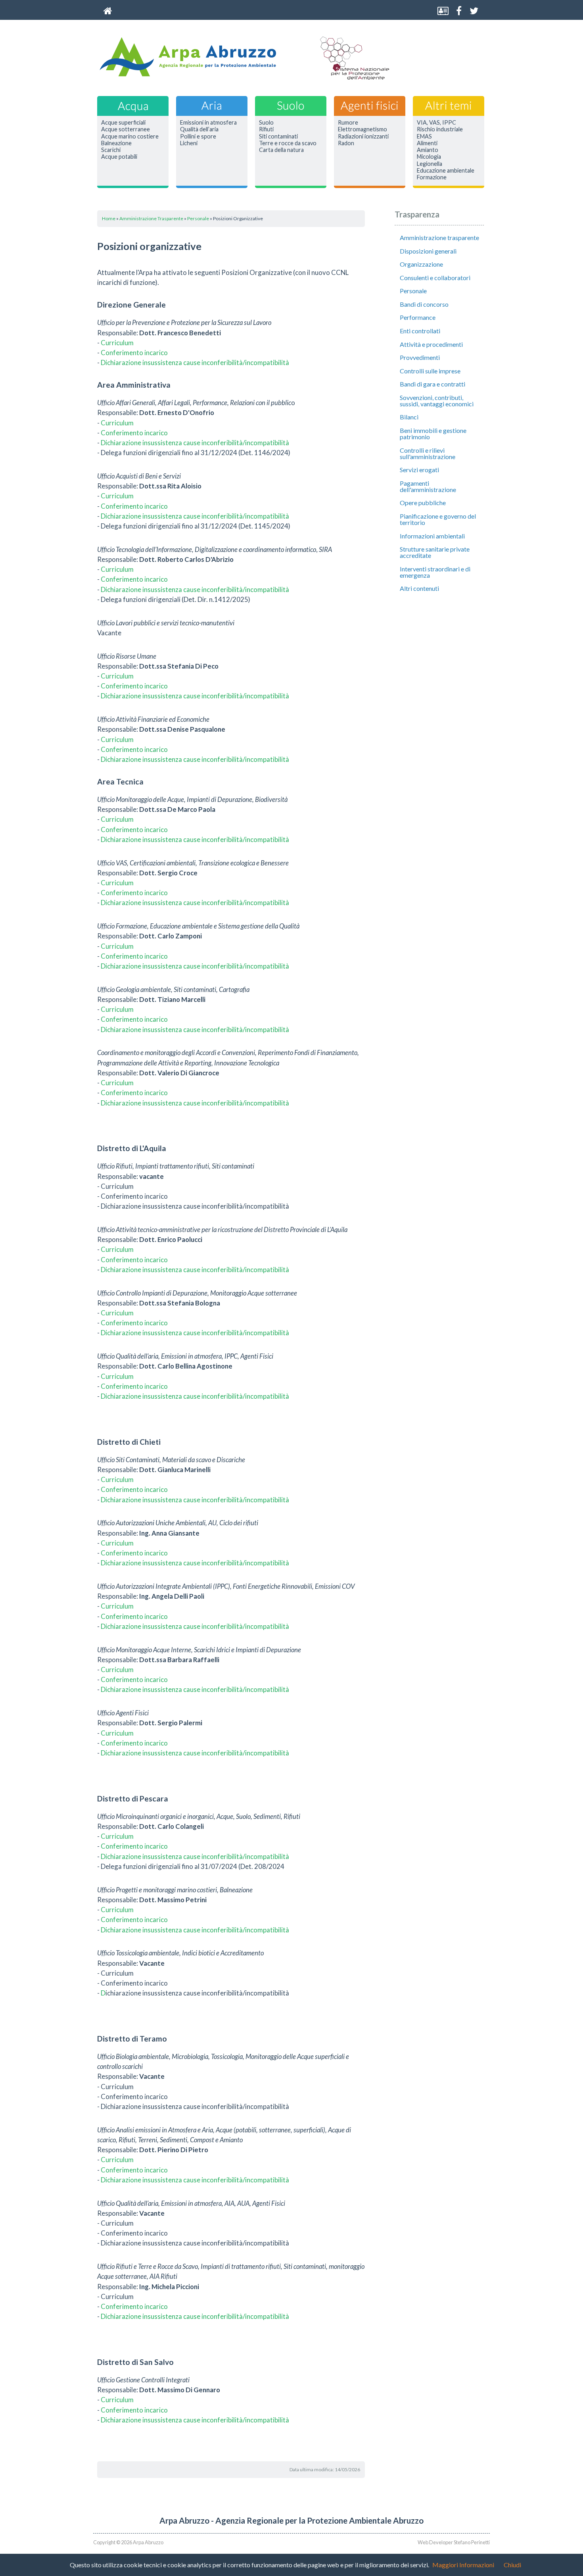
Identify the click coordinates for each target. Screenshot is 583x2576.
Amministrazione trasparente (439, 237)
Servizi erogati (419, 470)
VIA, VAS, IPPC (436, 123)
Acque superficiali (123, 123)
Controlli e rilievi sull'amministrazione (428, 453)
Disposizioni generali (428, 251)
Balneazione (116, 143)
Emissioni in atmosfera (208, 123)
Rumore (348, 123)
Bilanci (409, 417)
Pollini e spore (198, 136)
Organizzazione (421, 264)
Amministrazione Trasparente (151, 218)
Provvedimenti (420, 357)
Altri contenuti (419, 588)
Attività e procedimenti (431, 344)
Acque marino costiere (130, 136)
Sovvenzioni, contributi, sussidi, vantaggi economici (437, 401)
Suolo (266, 123)
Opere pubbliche (423, 503)
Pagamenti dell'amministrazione (428, 486)
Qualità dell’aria (199, 129)
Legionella (430, 164)
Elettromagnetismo (362, 129)
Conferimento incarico (134, 353)
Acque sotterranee (126, 129)
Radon (346, 143)
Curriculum (117, 343)
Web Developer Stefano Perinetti (454, 2542)
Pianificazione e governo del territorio (438, 519)
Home (109, 218)
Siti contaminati (278, 136)
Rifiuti (266, 129)
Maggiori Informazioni (463, 2565)
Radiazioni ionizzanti (363, 136)
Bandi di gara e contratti (432, 384)
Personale (198, 218)
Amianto (428, 150)
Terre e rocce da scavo (288, 143)
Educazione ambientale (446, 171)
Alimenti (427, 143)
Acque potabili (119, 157)
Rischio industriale (440, 129)
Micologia (429, 157)
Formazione (432, 177)
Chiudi (512, 2565)
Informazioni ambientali (432, 536)
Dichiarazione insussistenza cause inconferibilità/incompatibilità (195, 362)
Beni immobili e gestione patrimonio (433, 433)
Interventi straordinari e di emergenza (435, 572)
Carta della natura (281, 150)
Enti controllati (420, 331)
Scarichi (111, 150)
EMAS (424, 136)
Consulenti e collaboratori (435, 278)
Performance (418, 317)
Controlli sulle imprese (430, 371)
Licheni (189, 143)
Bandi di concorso (424, 304)
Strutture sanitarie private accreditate (435, 552)
